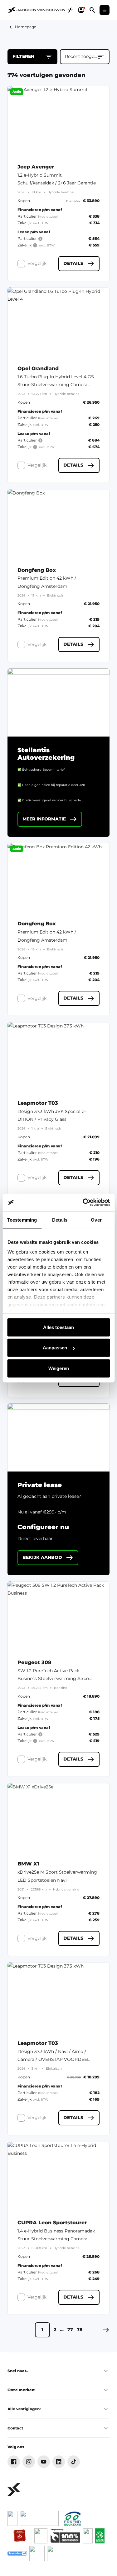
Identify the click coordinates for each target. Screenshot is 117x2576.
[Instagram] (29, 2462)
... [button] (62, 2330)
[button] (106, 2330)
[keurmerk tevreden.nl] (17, 2553)
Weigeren (59, 1368)
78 (80, 2330)
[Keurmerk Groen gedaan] (100, 2536)
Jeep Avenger (36, 167)
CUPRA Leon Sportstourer (52, 2223)
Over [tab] (96, 1220)
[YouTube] (44, 2462)
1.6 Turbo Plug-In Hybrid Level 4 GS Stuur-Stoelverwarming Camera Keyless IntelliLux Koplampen (56, 385)
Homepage (26, 27)
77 (70, 2330)
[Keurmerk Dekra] (88, 2536)
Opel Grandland (38, 369)
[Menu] (105, 10)
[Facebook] (14, 2462)
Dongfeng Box (37, 570)
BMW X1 (28, 1864)
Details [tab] (60, 1220)
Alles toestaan (58, 1327)
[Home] (37, 10)
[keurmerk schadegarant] (37, 2553)
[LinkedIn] (59, 2462)
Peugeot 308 (34, 1663)
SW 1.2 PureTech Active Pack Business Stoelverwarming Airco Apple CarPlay (53, 1679)
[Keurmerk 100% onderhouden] (65, 2536)
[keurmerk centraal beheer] (63, 2553)
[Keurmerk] (12, 2518)
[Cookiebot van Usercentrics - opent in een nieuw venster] (83, 1203)
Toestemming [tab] (22, 1220)
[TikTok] (74, 2462)
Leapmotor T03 (38, 1103)
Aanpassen (55, 1348)
